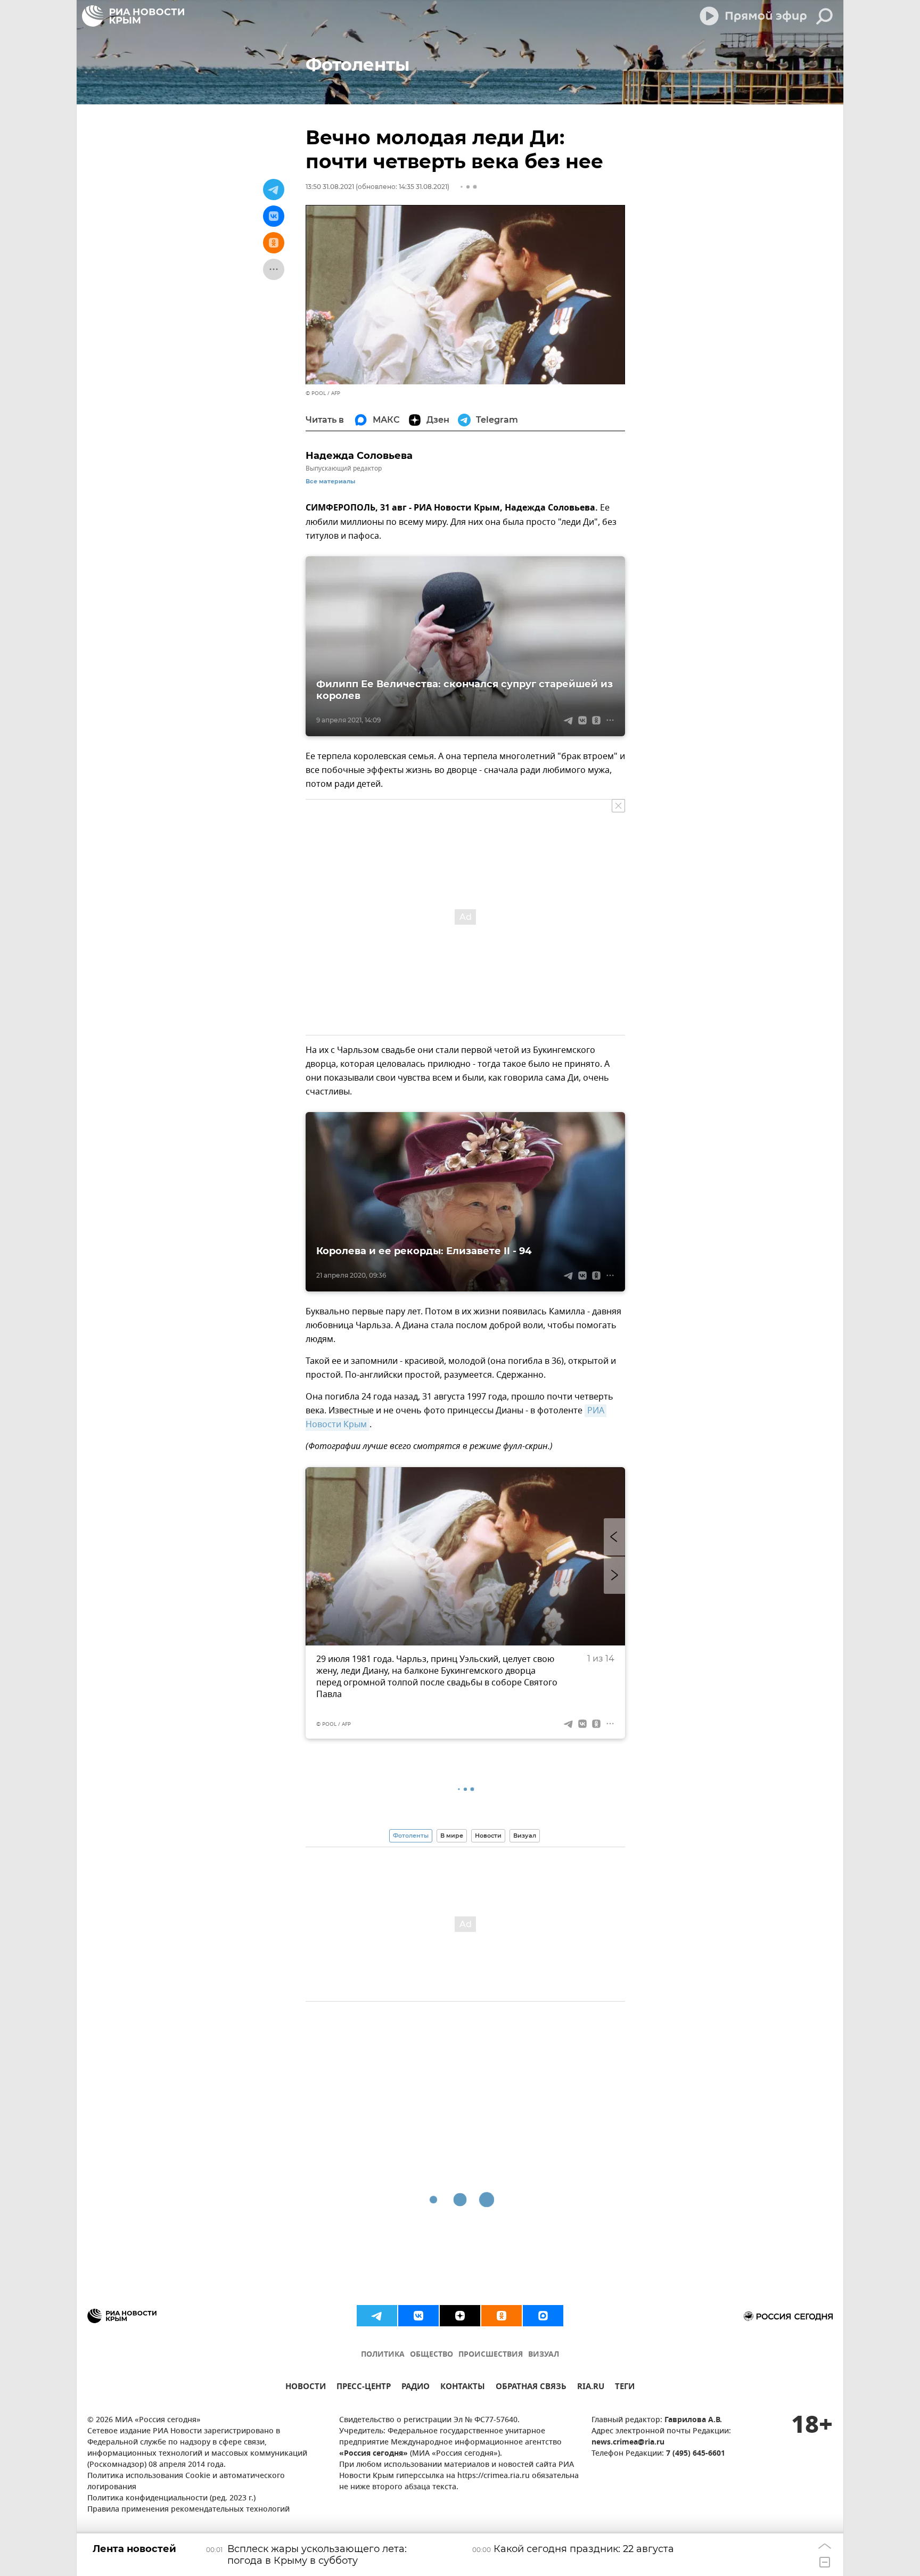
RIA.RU (591, 2388)
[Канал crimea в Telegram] (377, 2316)
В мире (452, 1836)
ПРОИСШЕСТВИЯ (491, 2355)
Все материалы (330, 482)
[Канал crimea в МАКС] (543, 2316)
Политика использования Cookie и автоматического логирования (186, 2482)
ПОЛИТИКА (383, 2355)
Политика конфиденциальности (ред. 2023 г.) (171, 2499)
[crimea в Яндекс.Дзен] (460, 2316)
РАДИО (416, 2388)
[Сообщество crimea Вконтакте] (418, 2316)
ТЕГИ (625, 2388)
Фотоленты (411, 1836)
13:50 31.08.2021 (330, 187)
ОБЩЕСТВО (432, 2355)
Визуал (525, 1836)
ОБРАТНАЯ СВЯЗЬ (531, 2388)
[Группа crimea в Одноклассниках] (502, 2316)
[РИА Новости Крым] (133, 16)
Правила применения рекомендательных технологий (188, 2510)
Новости (488, 1836)
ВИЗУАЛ (544, 2355)
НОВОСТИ (306, 2388)
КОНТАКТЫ (463, 2388)
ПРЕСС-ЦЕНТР (364, 2388)
